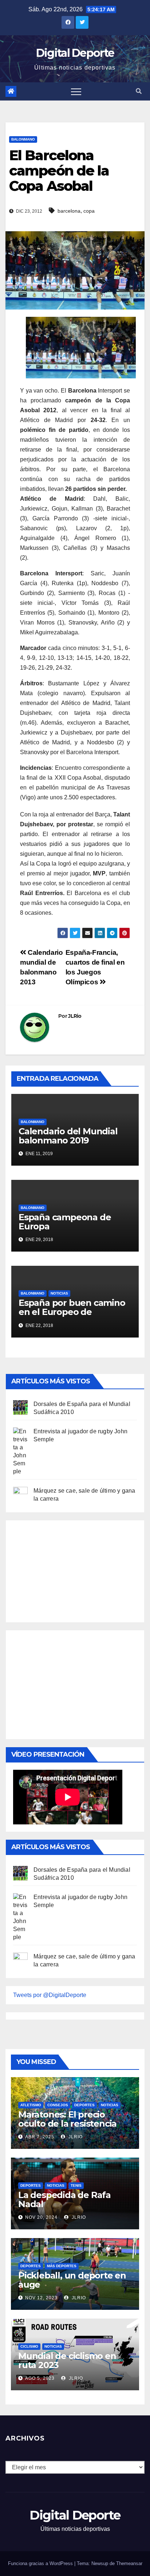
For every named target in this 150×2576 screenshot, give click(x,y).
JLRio (75, 1016)
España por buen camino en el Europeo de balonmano (72, 1312)
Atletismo (31, 2105)
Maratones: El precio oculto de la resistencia (67, 2119)
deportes (84, 2105)
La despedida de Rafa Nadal (64, 2199)
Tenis (76, 2185)
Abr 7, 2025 (40, 2137)
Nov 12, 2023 (41, 2298)
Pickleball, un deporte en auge (72, 2280)
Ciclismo (29, 2346)
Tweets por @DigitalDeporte (50, 1995)
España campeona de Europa (65, 1222)
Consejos (58, 2105)
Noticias (59, 1293)
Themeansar (129, 2563)
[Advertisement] (68, 1569)
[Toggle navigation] (76, 91)
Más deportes (62, 2266)
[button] (139, 91)
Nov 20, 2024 (41, 2217)
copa (89, 211)
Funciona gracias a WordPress (41, 2563)
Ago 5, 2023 (40, 2378)
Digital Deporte (75, 53)
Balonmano (23, 139)
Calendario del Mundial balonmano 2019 (68, 1136)
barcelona (69, 211)
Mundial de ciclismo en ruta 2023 (67, 2360)
